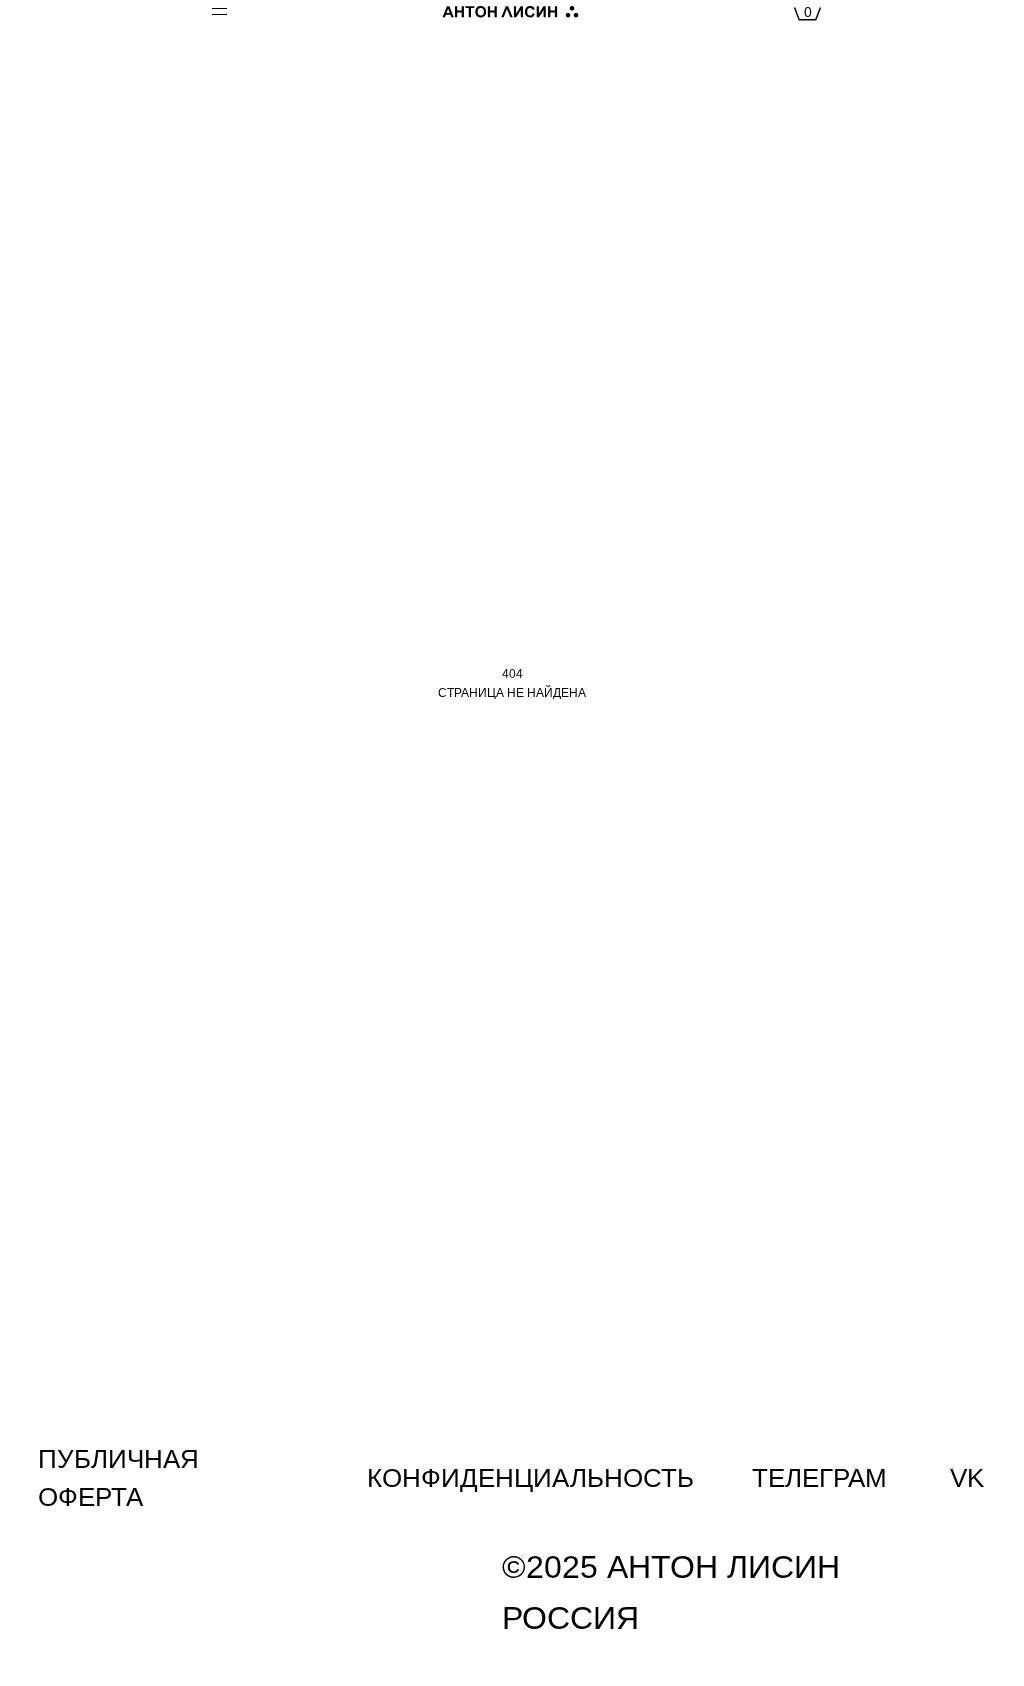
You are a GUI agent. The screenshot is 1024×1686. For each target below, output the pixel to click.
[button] (242, 15)
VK (967, 1478)
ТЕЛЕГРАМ (819, 1478)
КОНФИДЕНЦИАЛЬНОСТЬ (530, 1478)
